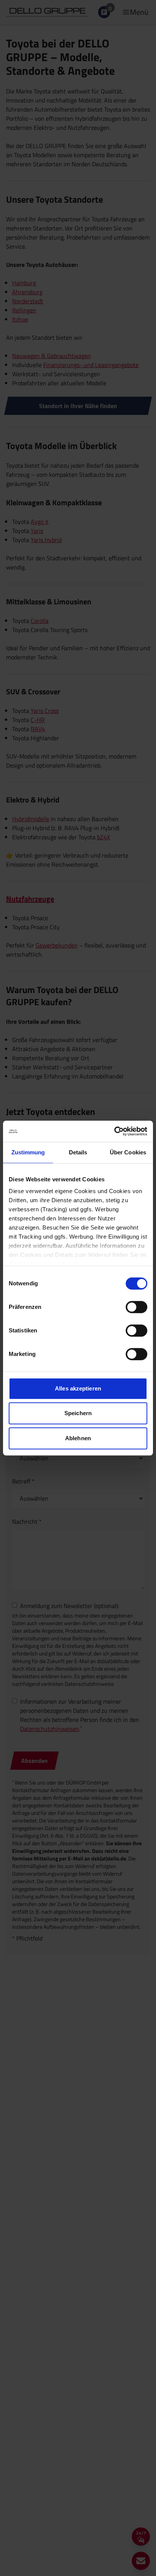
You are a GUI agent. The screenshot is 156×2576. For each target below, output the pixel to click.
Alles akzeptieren (78, 1388)
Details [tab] (78, 1152)
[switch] (136, 1307)
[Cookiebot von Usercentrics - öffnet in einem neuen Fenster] (114, 1131)
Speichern (78, 1413)
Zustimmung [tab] (28, 1152)
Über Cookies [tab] (128, 1152)
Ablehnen (78, 1438)
